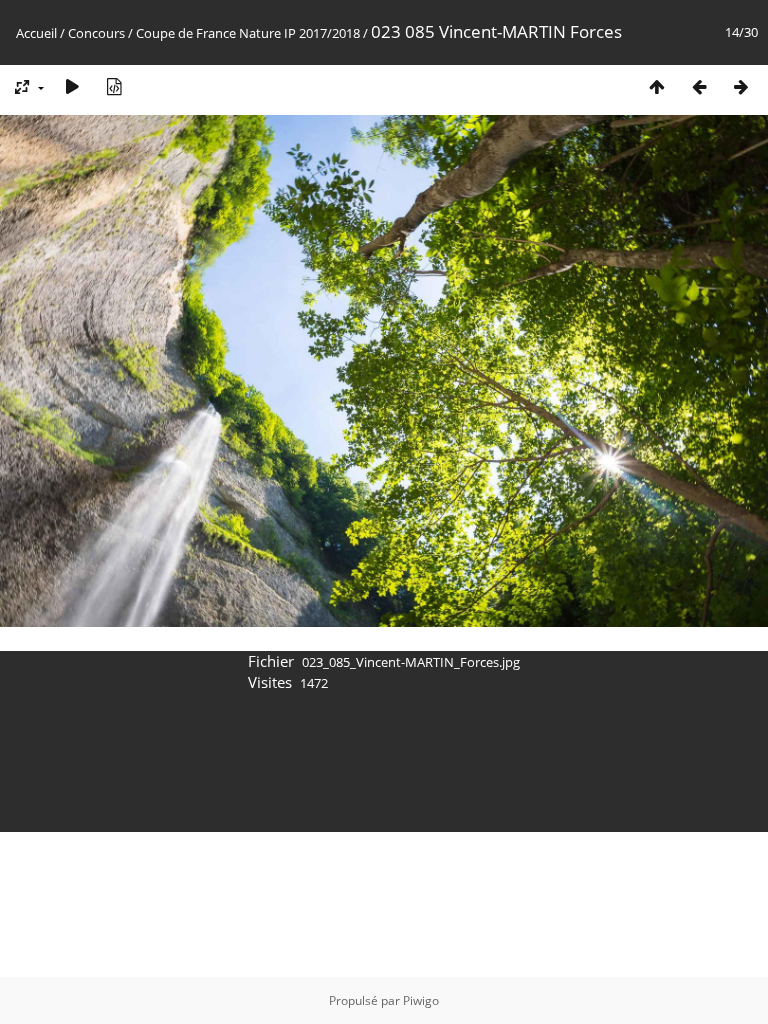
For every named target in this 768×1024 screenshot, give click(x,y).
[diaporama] (72, 86)
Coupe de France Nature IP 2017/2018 (248, 33)
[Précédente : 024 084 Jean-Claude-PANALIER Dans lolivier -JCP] (699, 86)
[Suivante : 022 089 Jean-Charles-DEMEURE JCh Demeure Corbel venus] (741, 86)
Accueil (36, 33)
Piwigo (421, 1000)
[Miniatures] (657, 86)
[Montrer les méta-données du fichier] (114, 86)
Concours (96, 33)
